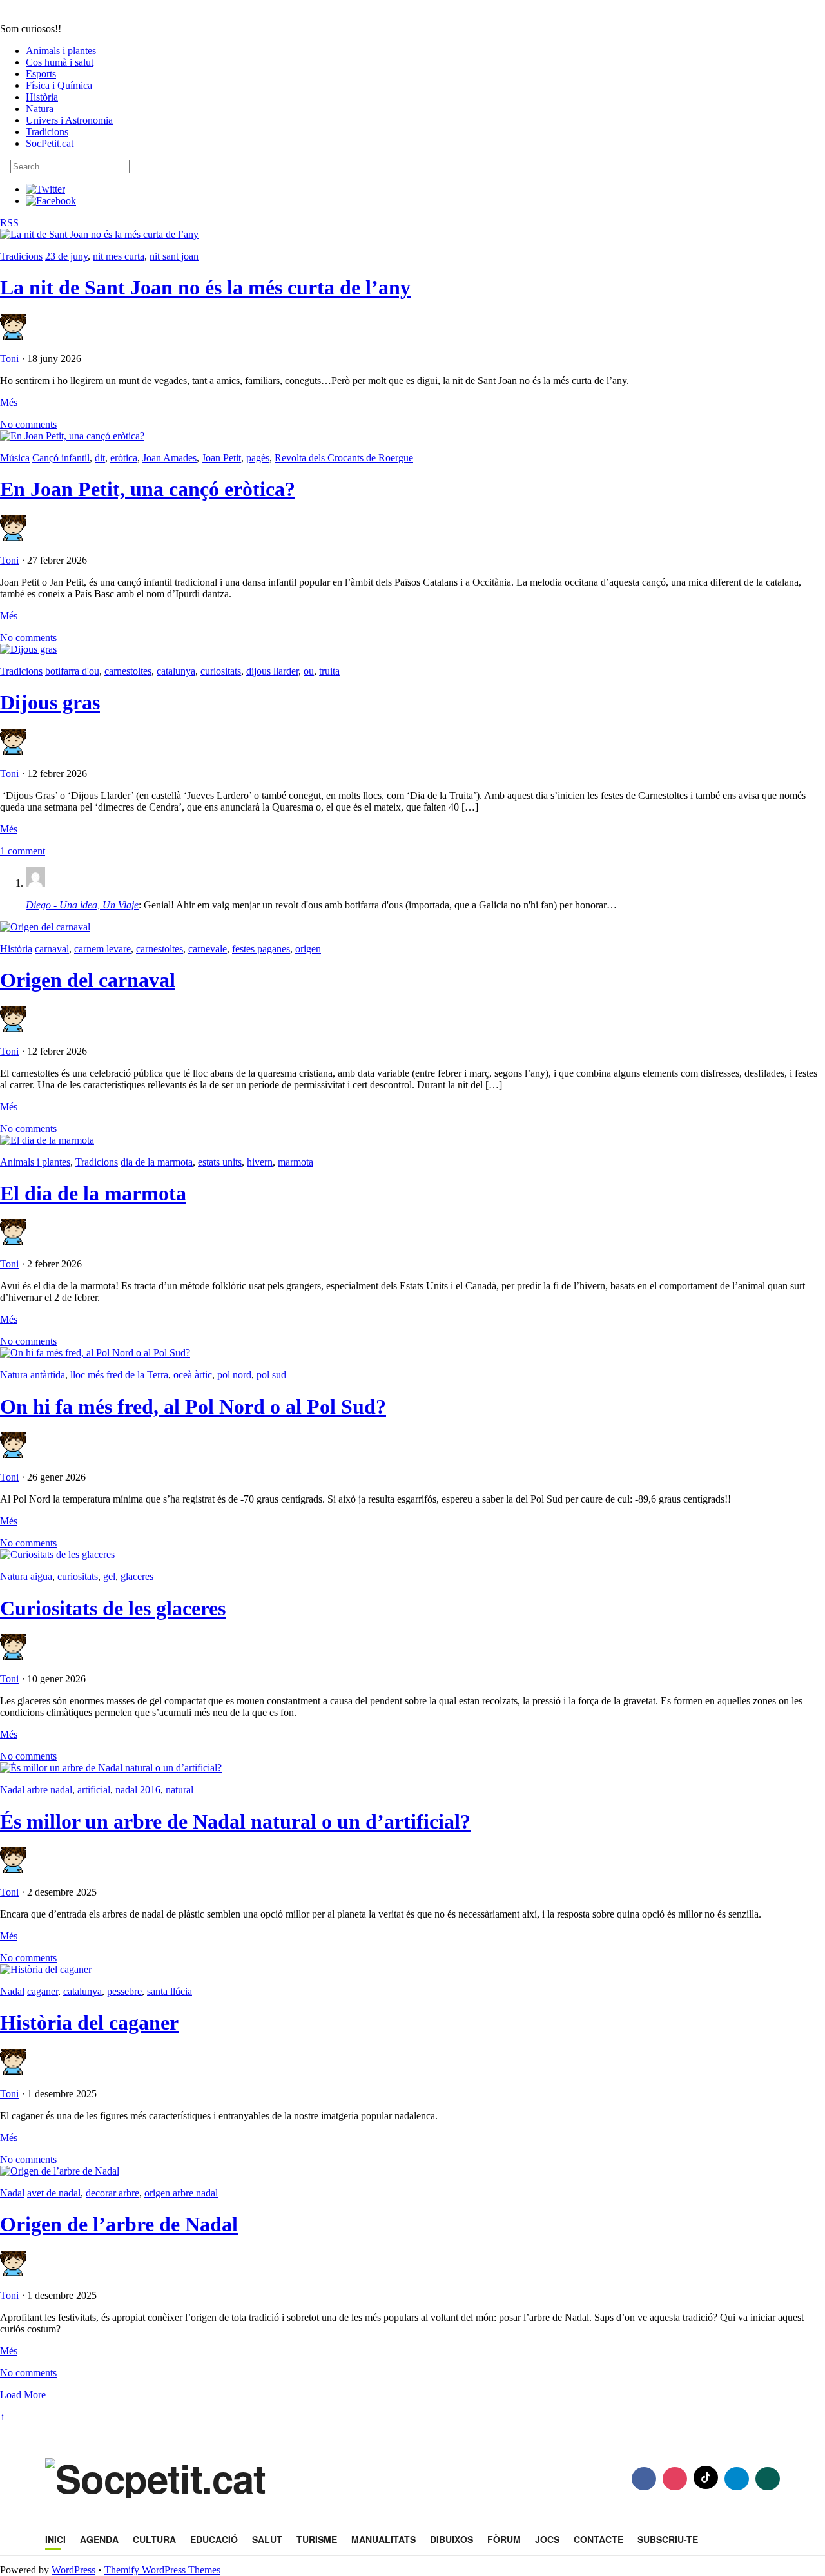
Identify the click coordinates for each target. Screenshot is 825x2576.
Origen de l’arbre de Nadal (119, 2224)
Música (15, 458)
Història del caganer (89, 2023)
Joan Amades (170, 458)
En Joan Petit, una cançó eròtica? (148, 489)
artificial (94, 1790)
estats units (220, 1162)
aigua (41, 1576)
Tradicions (47, 132)
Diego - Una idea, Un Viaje (82, 905)
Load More (23, 2395)
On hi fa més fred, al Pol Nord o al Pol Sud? (193, 1407)
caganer (43, 1991)
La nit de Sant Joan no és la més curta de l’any (205, 287)
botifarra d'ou (72, 671)
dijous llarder (272, 671)
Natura (40, 109)
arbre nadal (50, 1790)
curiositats (221, 671)
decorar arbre (112, 2193)
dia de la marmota (157, 1162)
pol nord (234, 1375)
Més (9, 402)
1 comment (23, 851)
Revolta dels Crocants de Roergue (344, 458)
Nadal (12, 1790)
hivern (260, 1162)
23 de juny (66, 256)
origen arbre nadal (181, 2193)
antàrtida (48, 1375)
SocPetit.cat (50, 143)
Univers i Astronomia (69, 120)
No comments (28, 424)
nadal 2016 (138, 1790)
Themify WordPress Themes (162, 2570)
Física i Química (59, 85)
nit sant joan (174, 256)
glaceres (137, 1576)
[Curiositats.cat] (105, 17)
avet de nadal (54, 2193)
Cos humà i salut (60, 62)
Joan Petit (221, 458)
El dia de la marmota (93, 1193)
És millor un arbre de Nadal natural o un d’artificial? (235, 1821)
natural (180, 1790)
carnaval (52, 949)
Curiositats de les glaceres (113, 1608)
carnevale (208, 949)
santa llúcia (170, 1991)
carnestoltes (128, 671)
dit (100, 458)
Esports (41, 74)
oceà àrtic (193, 1375)
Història (42, 97)
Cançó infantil (61, 458)
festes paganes (261, 949)
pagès (258, 458)
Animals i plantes (61, 51)
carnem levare (102, 949)
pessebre (124, 1991)
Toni (9, 359)
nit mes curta (119, 256)
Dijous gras (50, 702)
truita (329, 671)
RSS (9, 223)
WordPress (73, 2570)
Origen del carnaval (88, 980)
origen (308, 949)
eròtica (124, 458)
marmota (296, 1162)
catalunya (176, 671)
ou (309, 671)
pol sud (271, 1375)
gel (109, 1576)
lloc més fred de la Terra (119, 1375)
